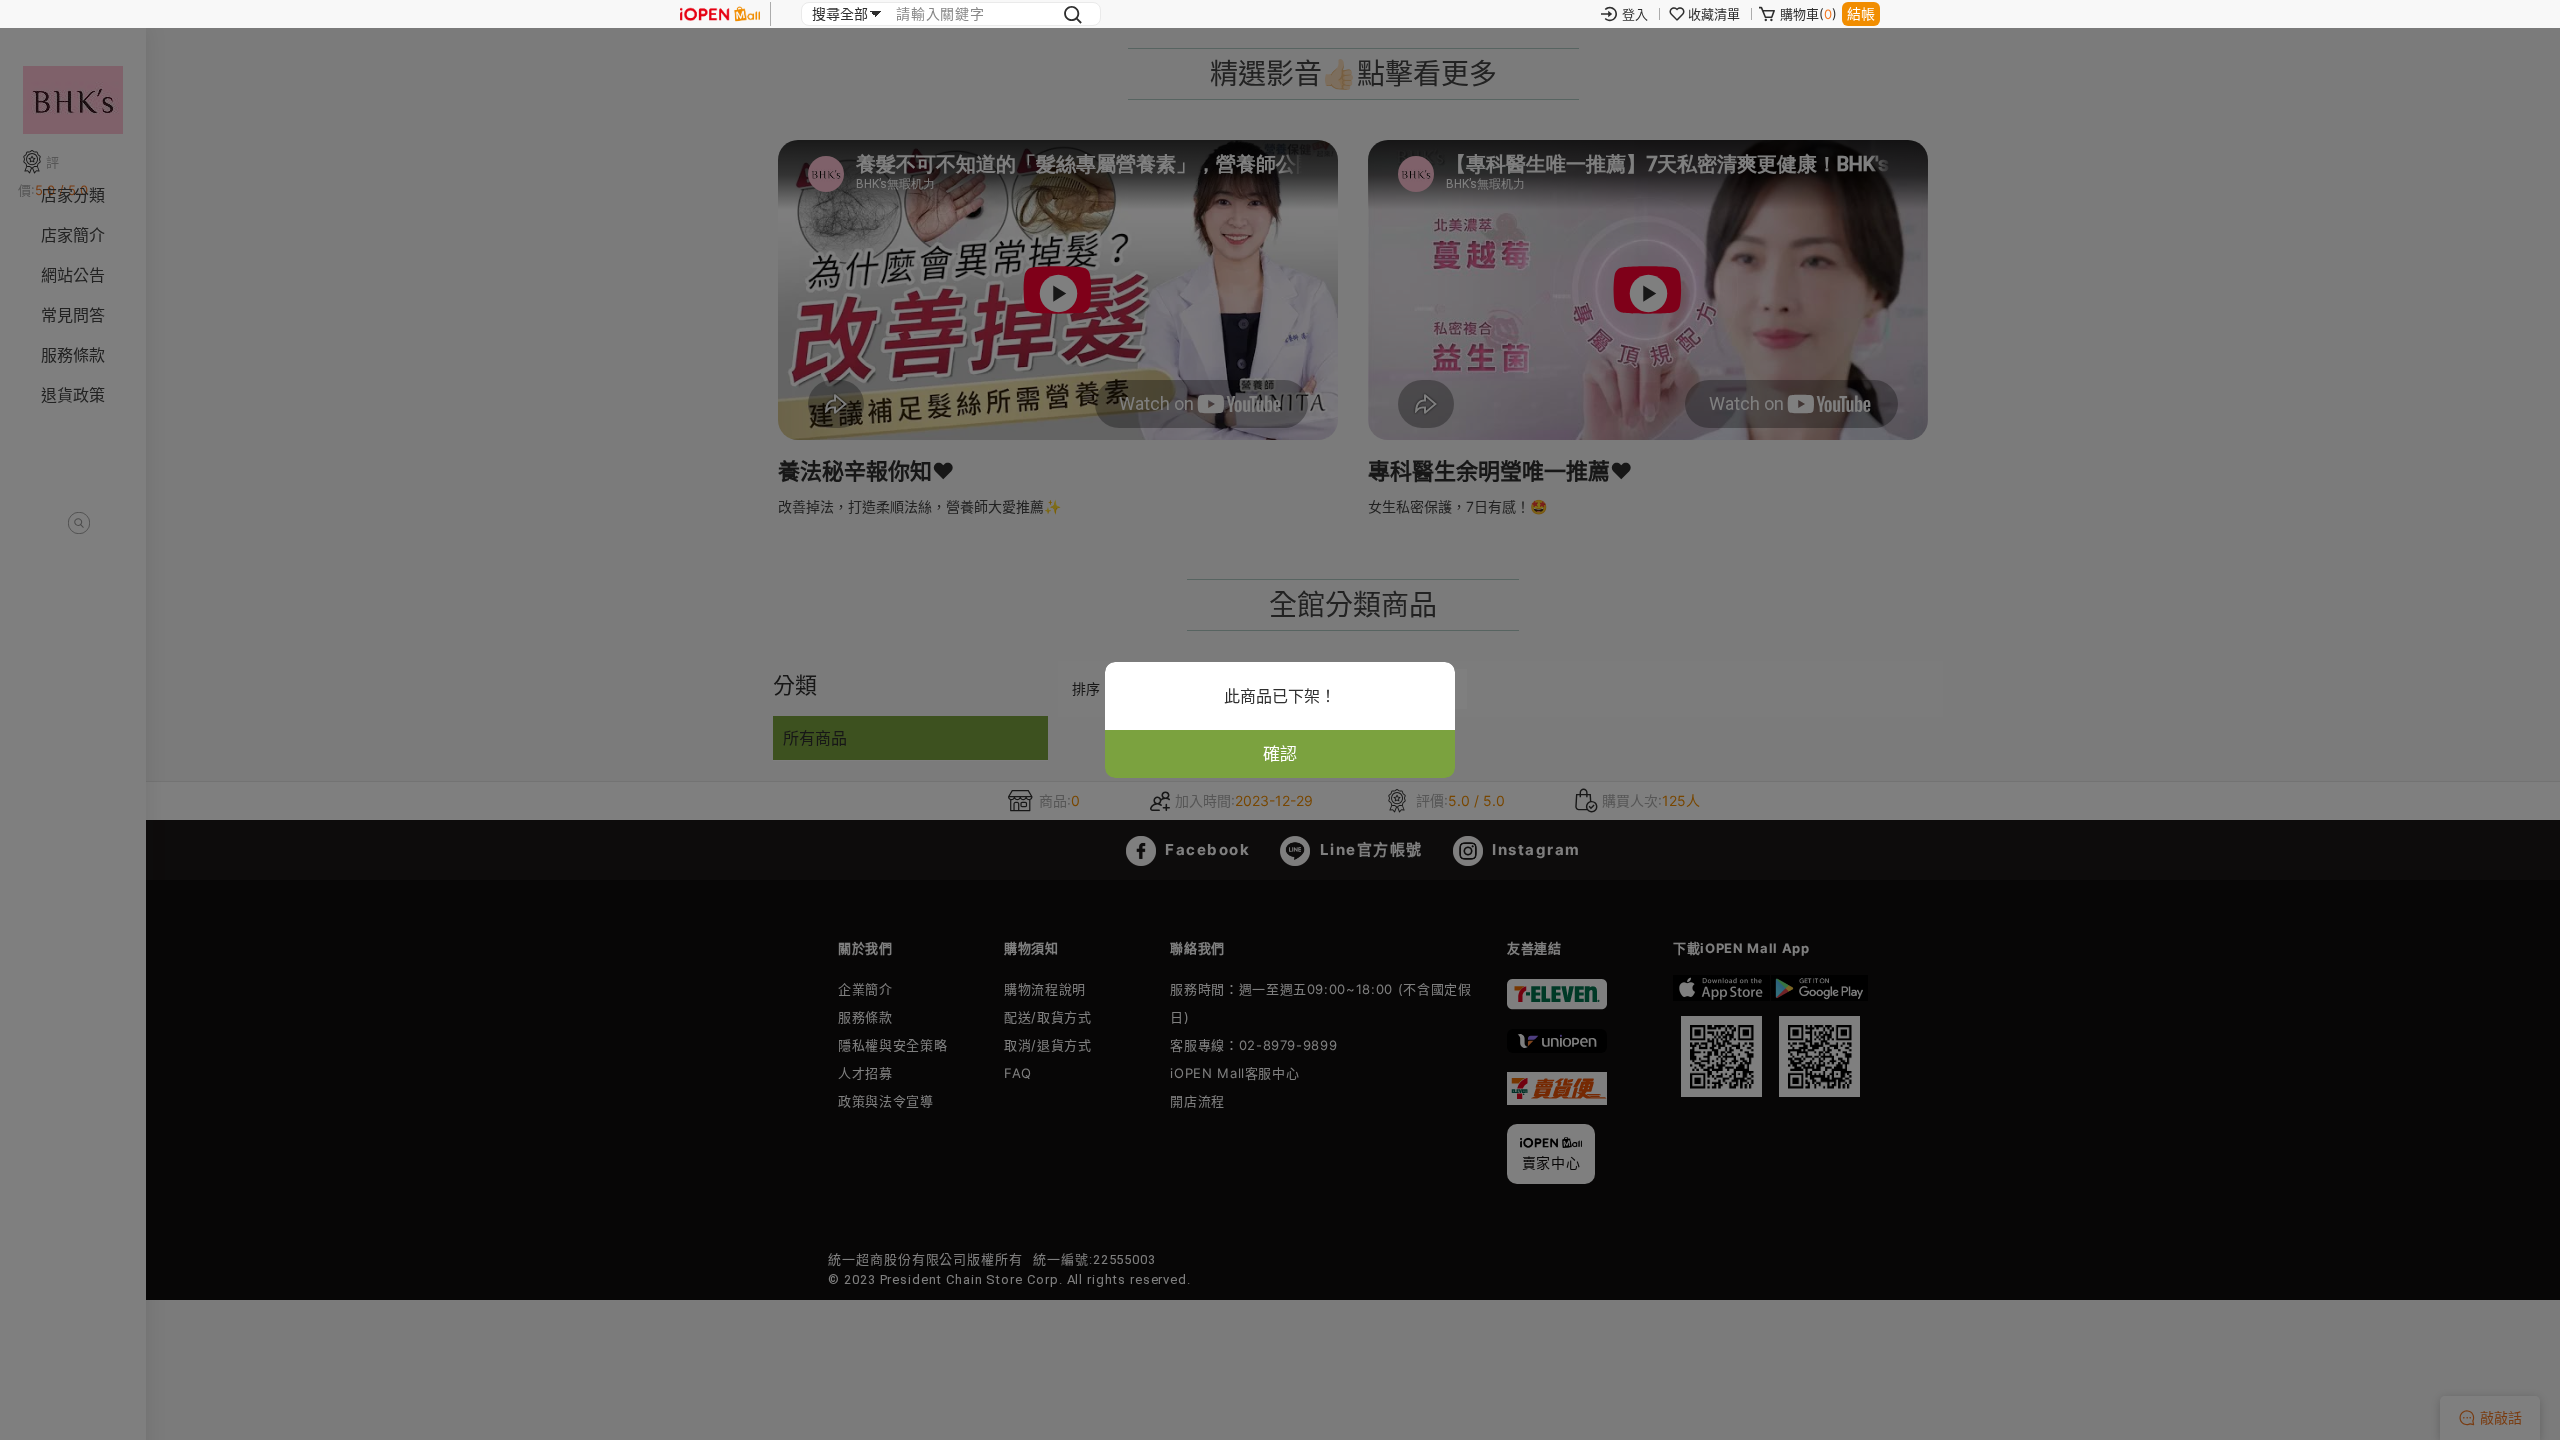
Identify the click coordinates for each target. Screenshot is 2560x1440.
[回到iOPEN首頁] (720, 14)
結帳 (1861, 13)
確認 (1280, 754)
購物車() (1808, 14)
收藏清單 (1714, 14)
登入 (1635, 14)
